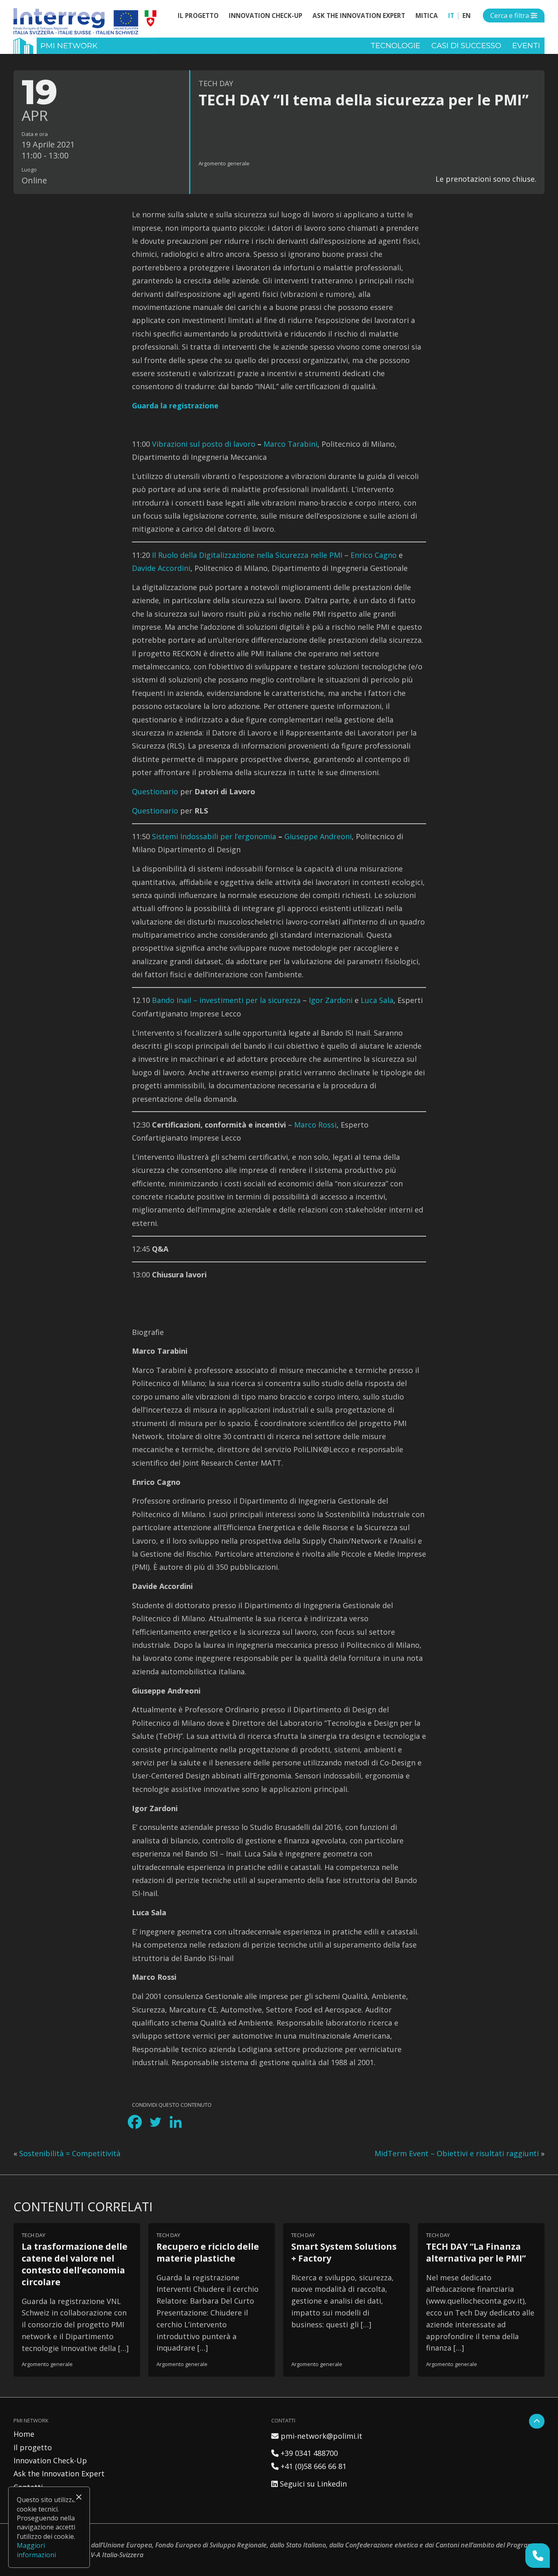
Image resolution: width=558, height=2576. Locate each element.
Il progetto (198, 16)
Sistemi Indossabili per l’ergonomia (214, 836)
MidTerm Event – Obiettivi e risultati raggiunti (457, 2153)
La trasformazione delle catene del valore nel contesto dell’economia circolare (75, 2264)
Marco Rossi (315, 1125)
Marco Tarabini (290, 444)
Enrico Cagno (374, 555)
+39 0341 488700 (305, 2453)
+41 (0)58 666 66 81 (309, 2466)
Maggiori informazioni (36, 2550)
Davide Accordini (161, 568)
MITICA (427, 16)
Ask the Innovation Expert (359, 16)
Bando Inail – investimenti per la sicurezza (226, 1000)
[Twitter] (155, 2122)
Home (24, 2434)
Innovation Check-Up (266, 16)
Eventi (526, 46)
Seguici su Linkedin (309, 2484)
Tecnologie (395, 46)
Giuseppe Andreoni (318, 836)
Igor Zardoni (331, 1000)
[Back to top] (537, 2421)
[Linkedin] (176, 2122)
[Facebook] (135, 2122)
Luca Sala (377, 1000)
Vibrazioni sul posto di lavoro (204, 444)
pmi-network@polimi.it (317, 2436)
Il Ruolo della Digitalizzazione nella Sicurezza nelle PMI (247, 555)
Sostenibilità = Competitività (70, 2153)
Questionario (155, 791)
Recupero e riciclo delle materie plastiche (208, 2252)
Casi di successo (466, 46)
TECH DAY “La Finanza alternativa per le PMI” (476, 2252)
